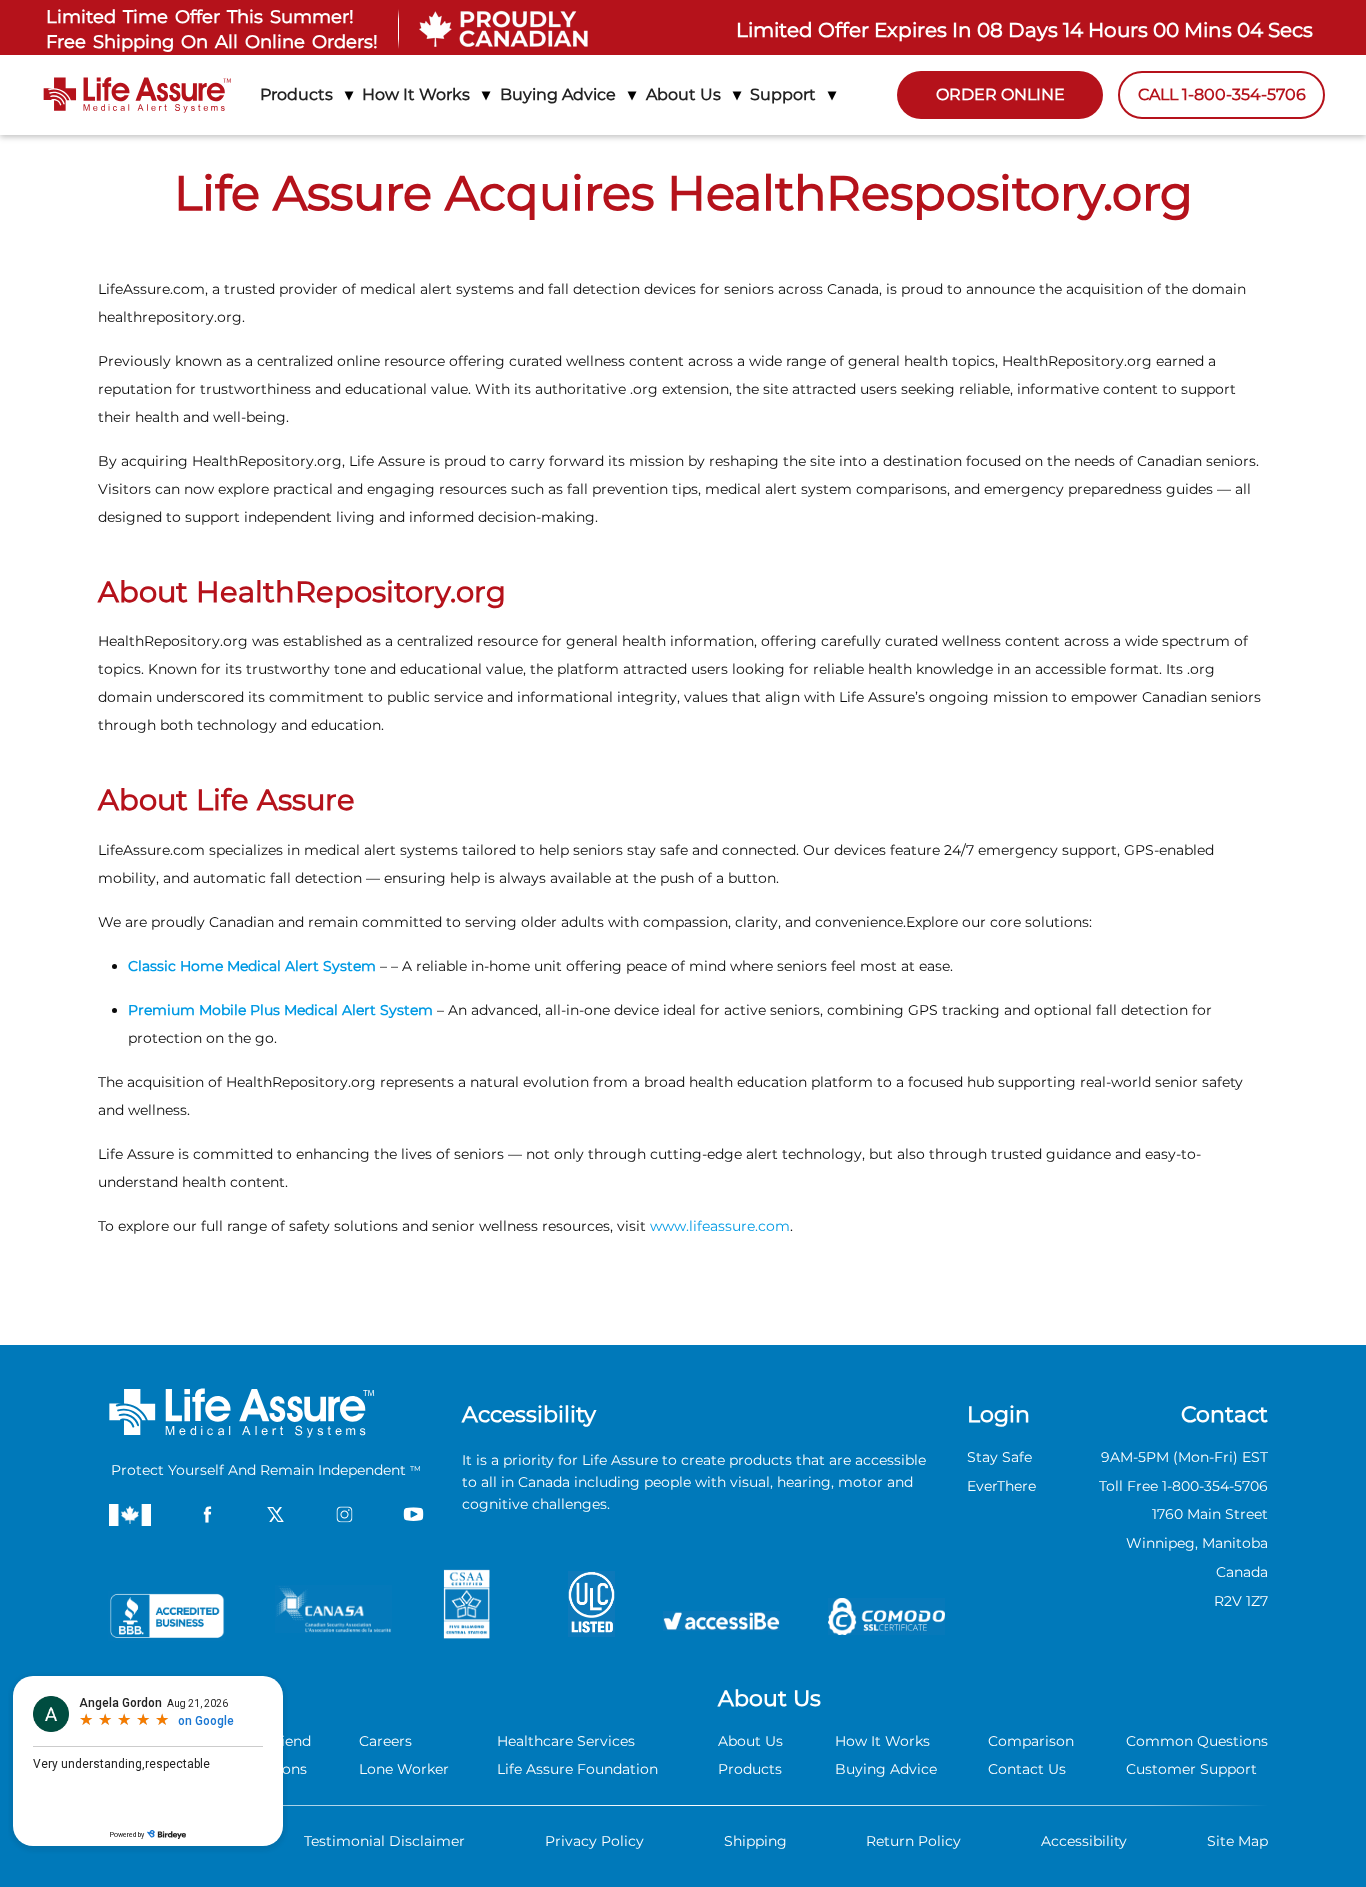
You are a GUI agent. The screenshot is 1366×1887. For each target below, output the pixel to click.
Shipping (755, 1841)
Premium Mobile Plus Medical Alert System (280, 1010)
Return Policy (913, 1841)
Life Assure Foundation (577, 1769)
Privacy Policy (594, 1841)
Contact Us (1027, 1769)
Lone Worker (404, 1769)
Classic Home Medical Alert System (254, 966)
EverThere (1001, 1486)
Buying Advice (886, 1769)
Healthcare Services (566, 1741)
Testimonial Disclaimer (384, 1841)
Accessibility (1084, 1841)
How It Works (882, 1741)
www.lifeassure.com (720, 1226)
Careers (385, 1741)
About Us (750, 1741)
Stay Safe (999, 1457)
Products (750, 1769)
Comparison (1031, 1741)
